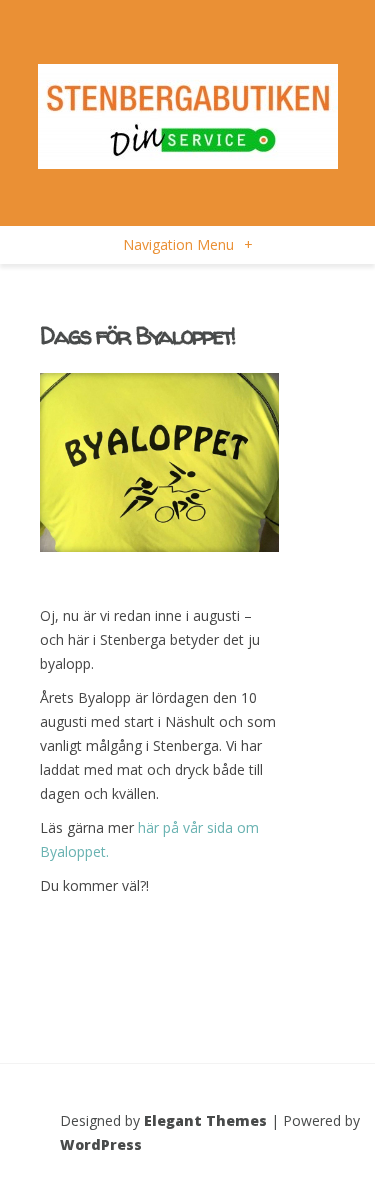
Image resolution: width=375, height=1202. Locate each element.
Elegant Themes (205, 1120)
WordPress (101, 1144)
